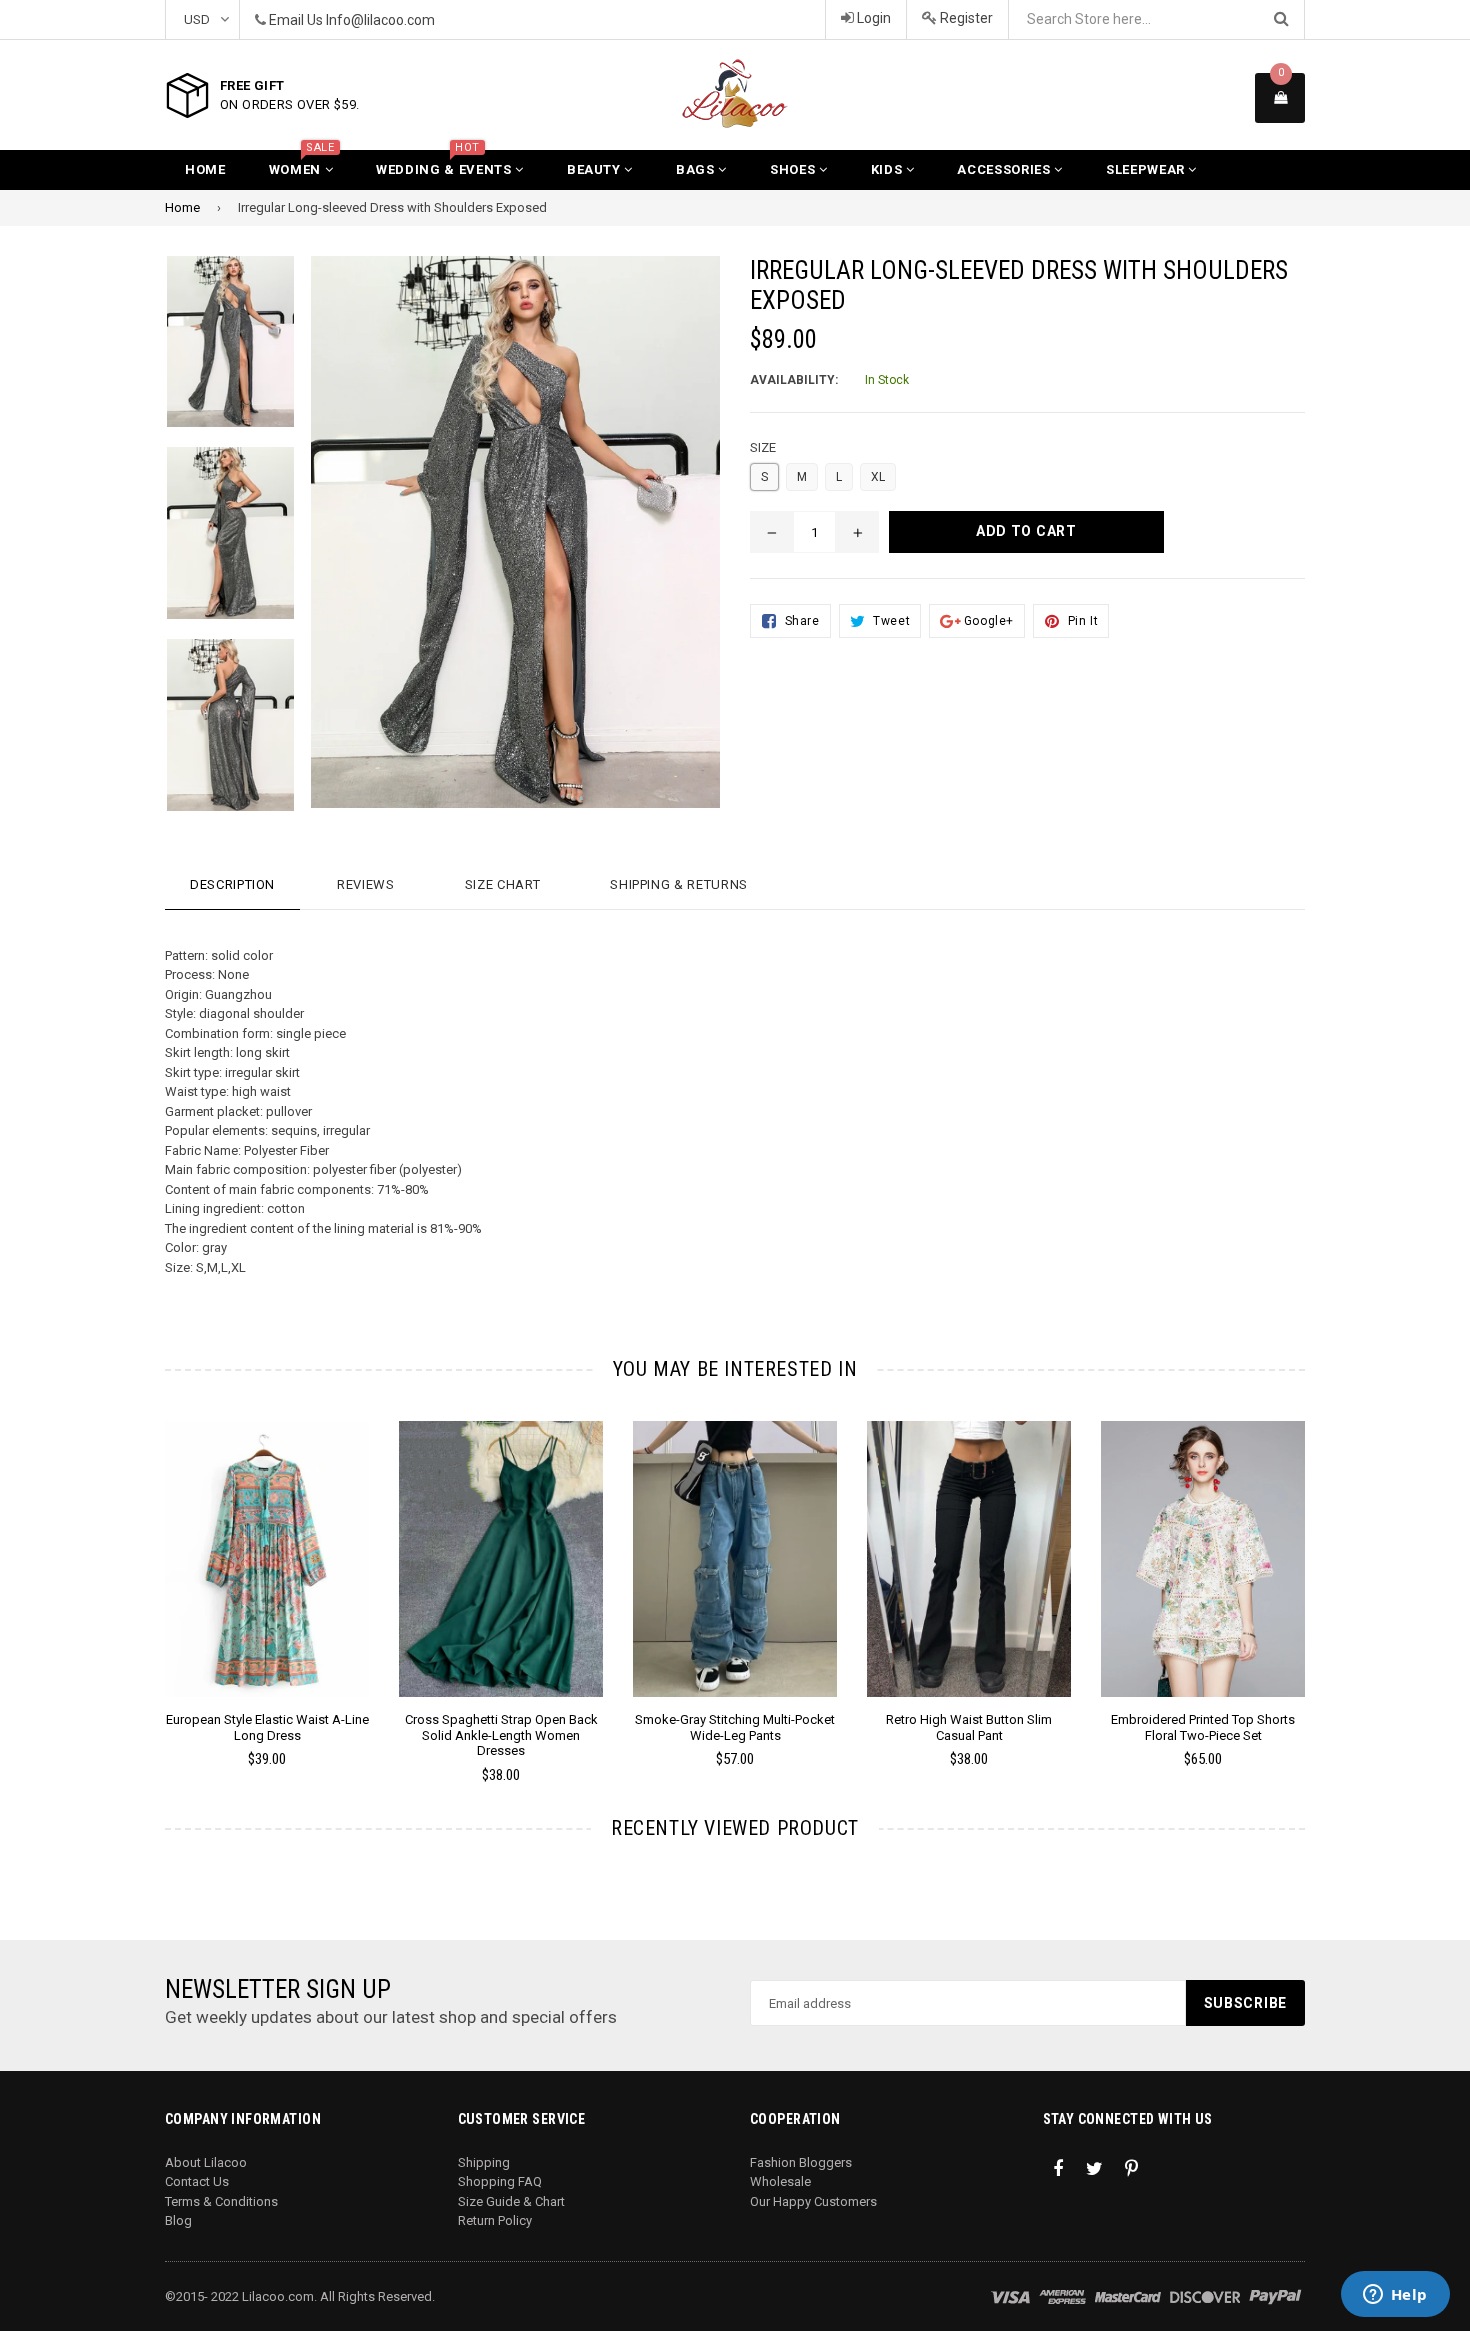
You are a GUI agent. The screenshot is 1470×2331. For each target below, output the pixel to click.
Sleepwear (1147, 169)
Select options (267, 1544)
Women (302, 163)
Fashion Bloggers (801, 2162)
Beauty (596, 169)
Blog (178, 2220)
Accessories (1005, 169)
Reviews (366, 884)
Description (232, 884)
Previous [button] (137, 1573)
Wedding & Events (445, 163)
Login (872, 18)
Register (965, 18)
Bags (697, 169)
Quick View (267, 1579)
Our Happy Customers (813, 2201)
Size (763, 447)
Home (205, 169)
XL (878, 477)
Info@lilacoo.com (380, 20)
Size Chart (503, 884)
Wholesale (780, 2181)
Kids (888, 169)
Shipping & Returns (679, 884)
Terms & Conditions (221, 2201)
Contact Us (197, 2181)
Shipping (484, 2162)
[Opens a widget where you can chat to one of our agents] (1395, 2296)
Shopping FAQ (500, 2181)
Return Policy (495, 2220)
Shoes (794, 169)
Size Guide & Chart (511, 2201)
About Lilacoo (206, 2162)
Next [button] (1332, 1573)
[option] (252, 1603)
